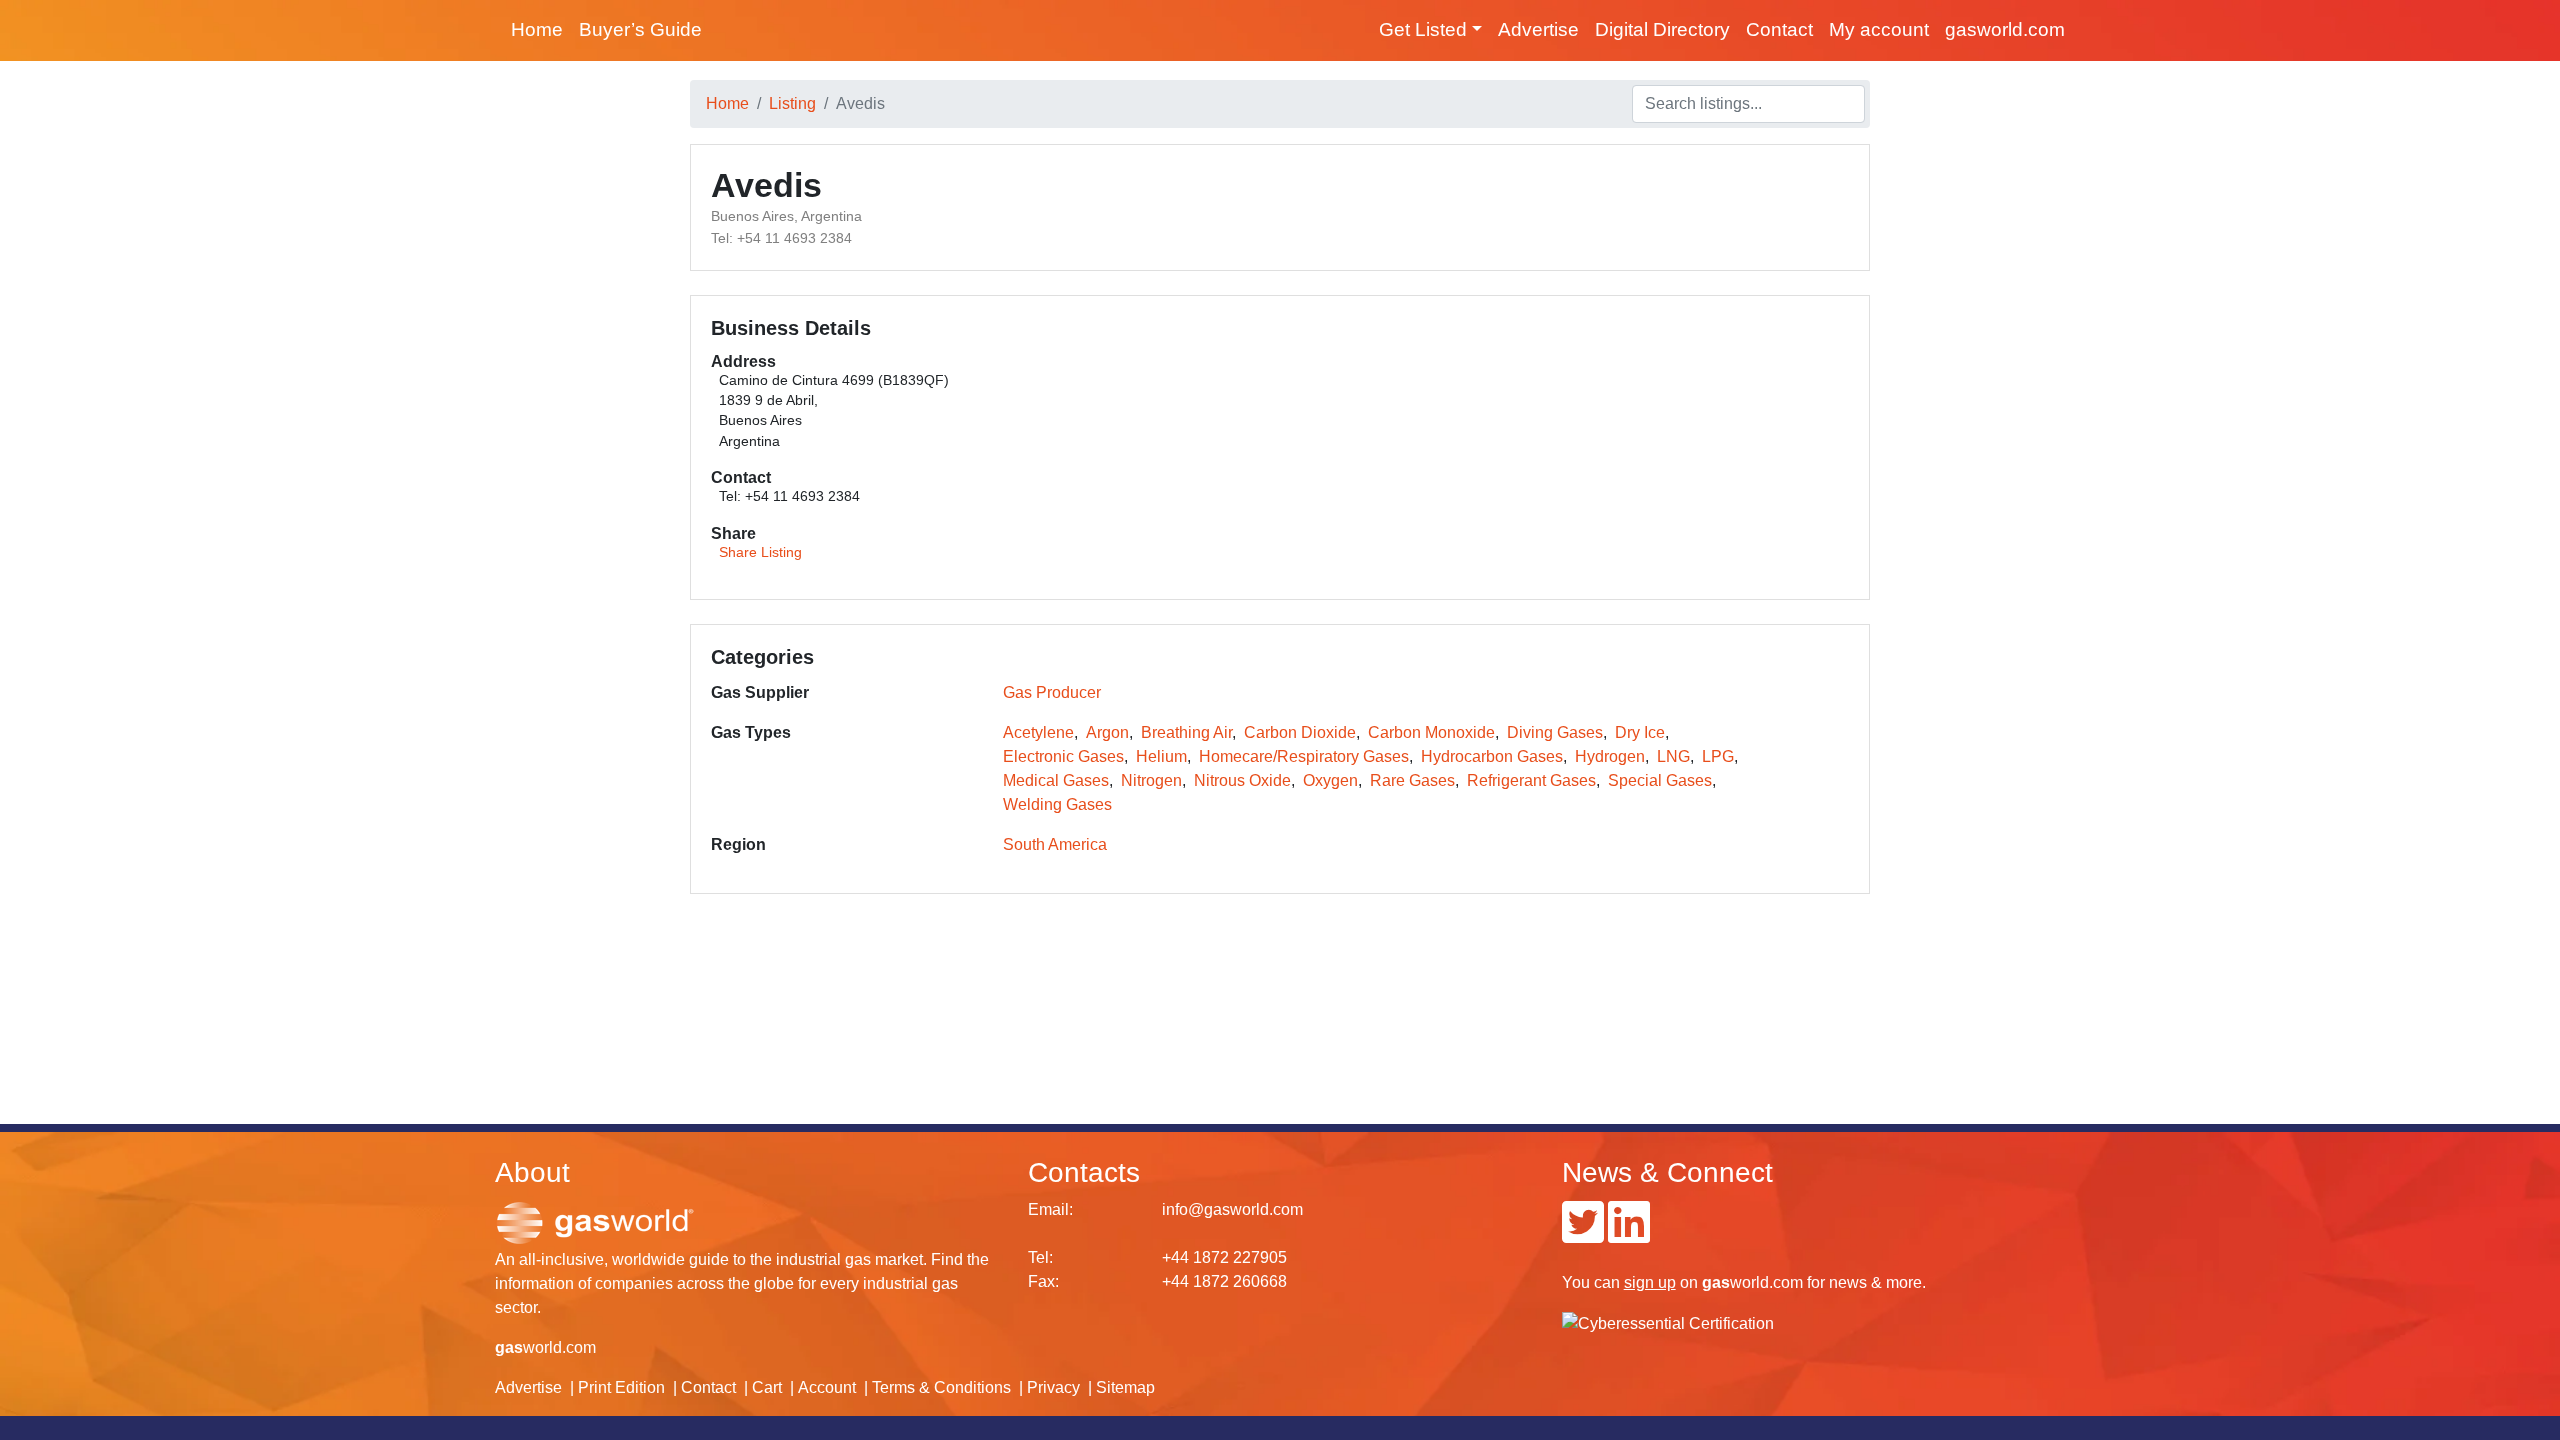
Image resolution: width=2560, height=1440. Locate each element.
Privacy (1053, 1387)
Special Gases (1660, 780)
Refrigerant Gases (1531, 780)
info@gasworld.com (1232, 1209)
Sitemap (1125, 1387)
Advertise (1538, 29)
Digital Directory (1662, 29)
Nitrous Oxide (1242, 780)
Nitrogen (1151, 780)
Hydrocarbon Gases (1492, 756)
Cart (767, 1387)
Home (537, 29)
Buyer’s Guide (640, 29)
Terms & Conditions (941, 1387)
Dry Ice (1640, 732)
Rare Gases (1412, 780)
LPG (1718, 756)
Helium (1161, 756)
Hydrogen (1610, 756)
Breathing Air (1186, 732)
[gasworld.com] (595, 1221)
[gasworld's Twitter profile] (1583, 1234)
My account (1879, 29)
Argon (1107, 732)
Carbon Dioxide (1300, 732)
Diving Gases (1555, 732)
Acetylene (1038, 732)
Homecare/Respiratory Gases (1304, 756)
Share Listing (760, 552)
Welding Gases (1057, 804)
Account (827, 1387)
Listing (792, 103)
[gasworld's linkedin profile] (1629, 1234)
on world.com (1713, 1282)
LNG (1673, 756)
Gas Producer (1052, 692)
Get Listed (1423, 29)
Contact (1779, 29)
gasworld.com (2005, 29)
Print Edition (621, 1387)
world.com (545, 1347)
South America (1055, 844)
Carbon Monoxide (1431, 732)
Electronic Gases (1063, 756)
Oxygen (1330, 780)
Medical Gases (1056, 780)
